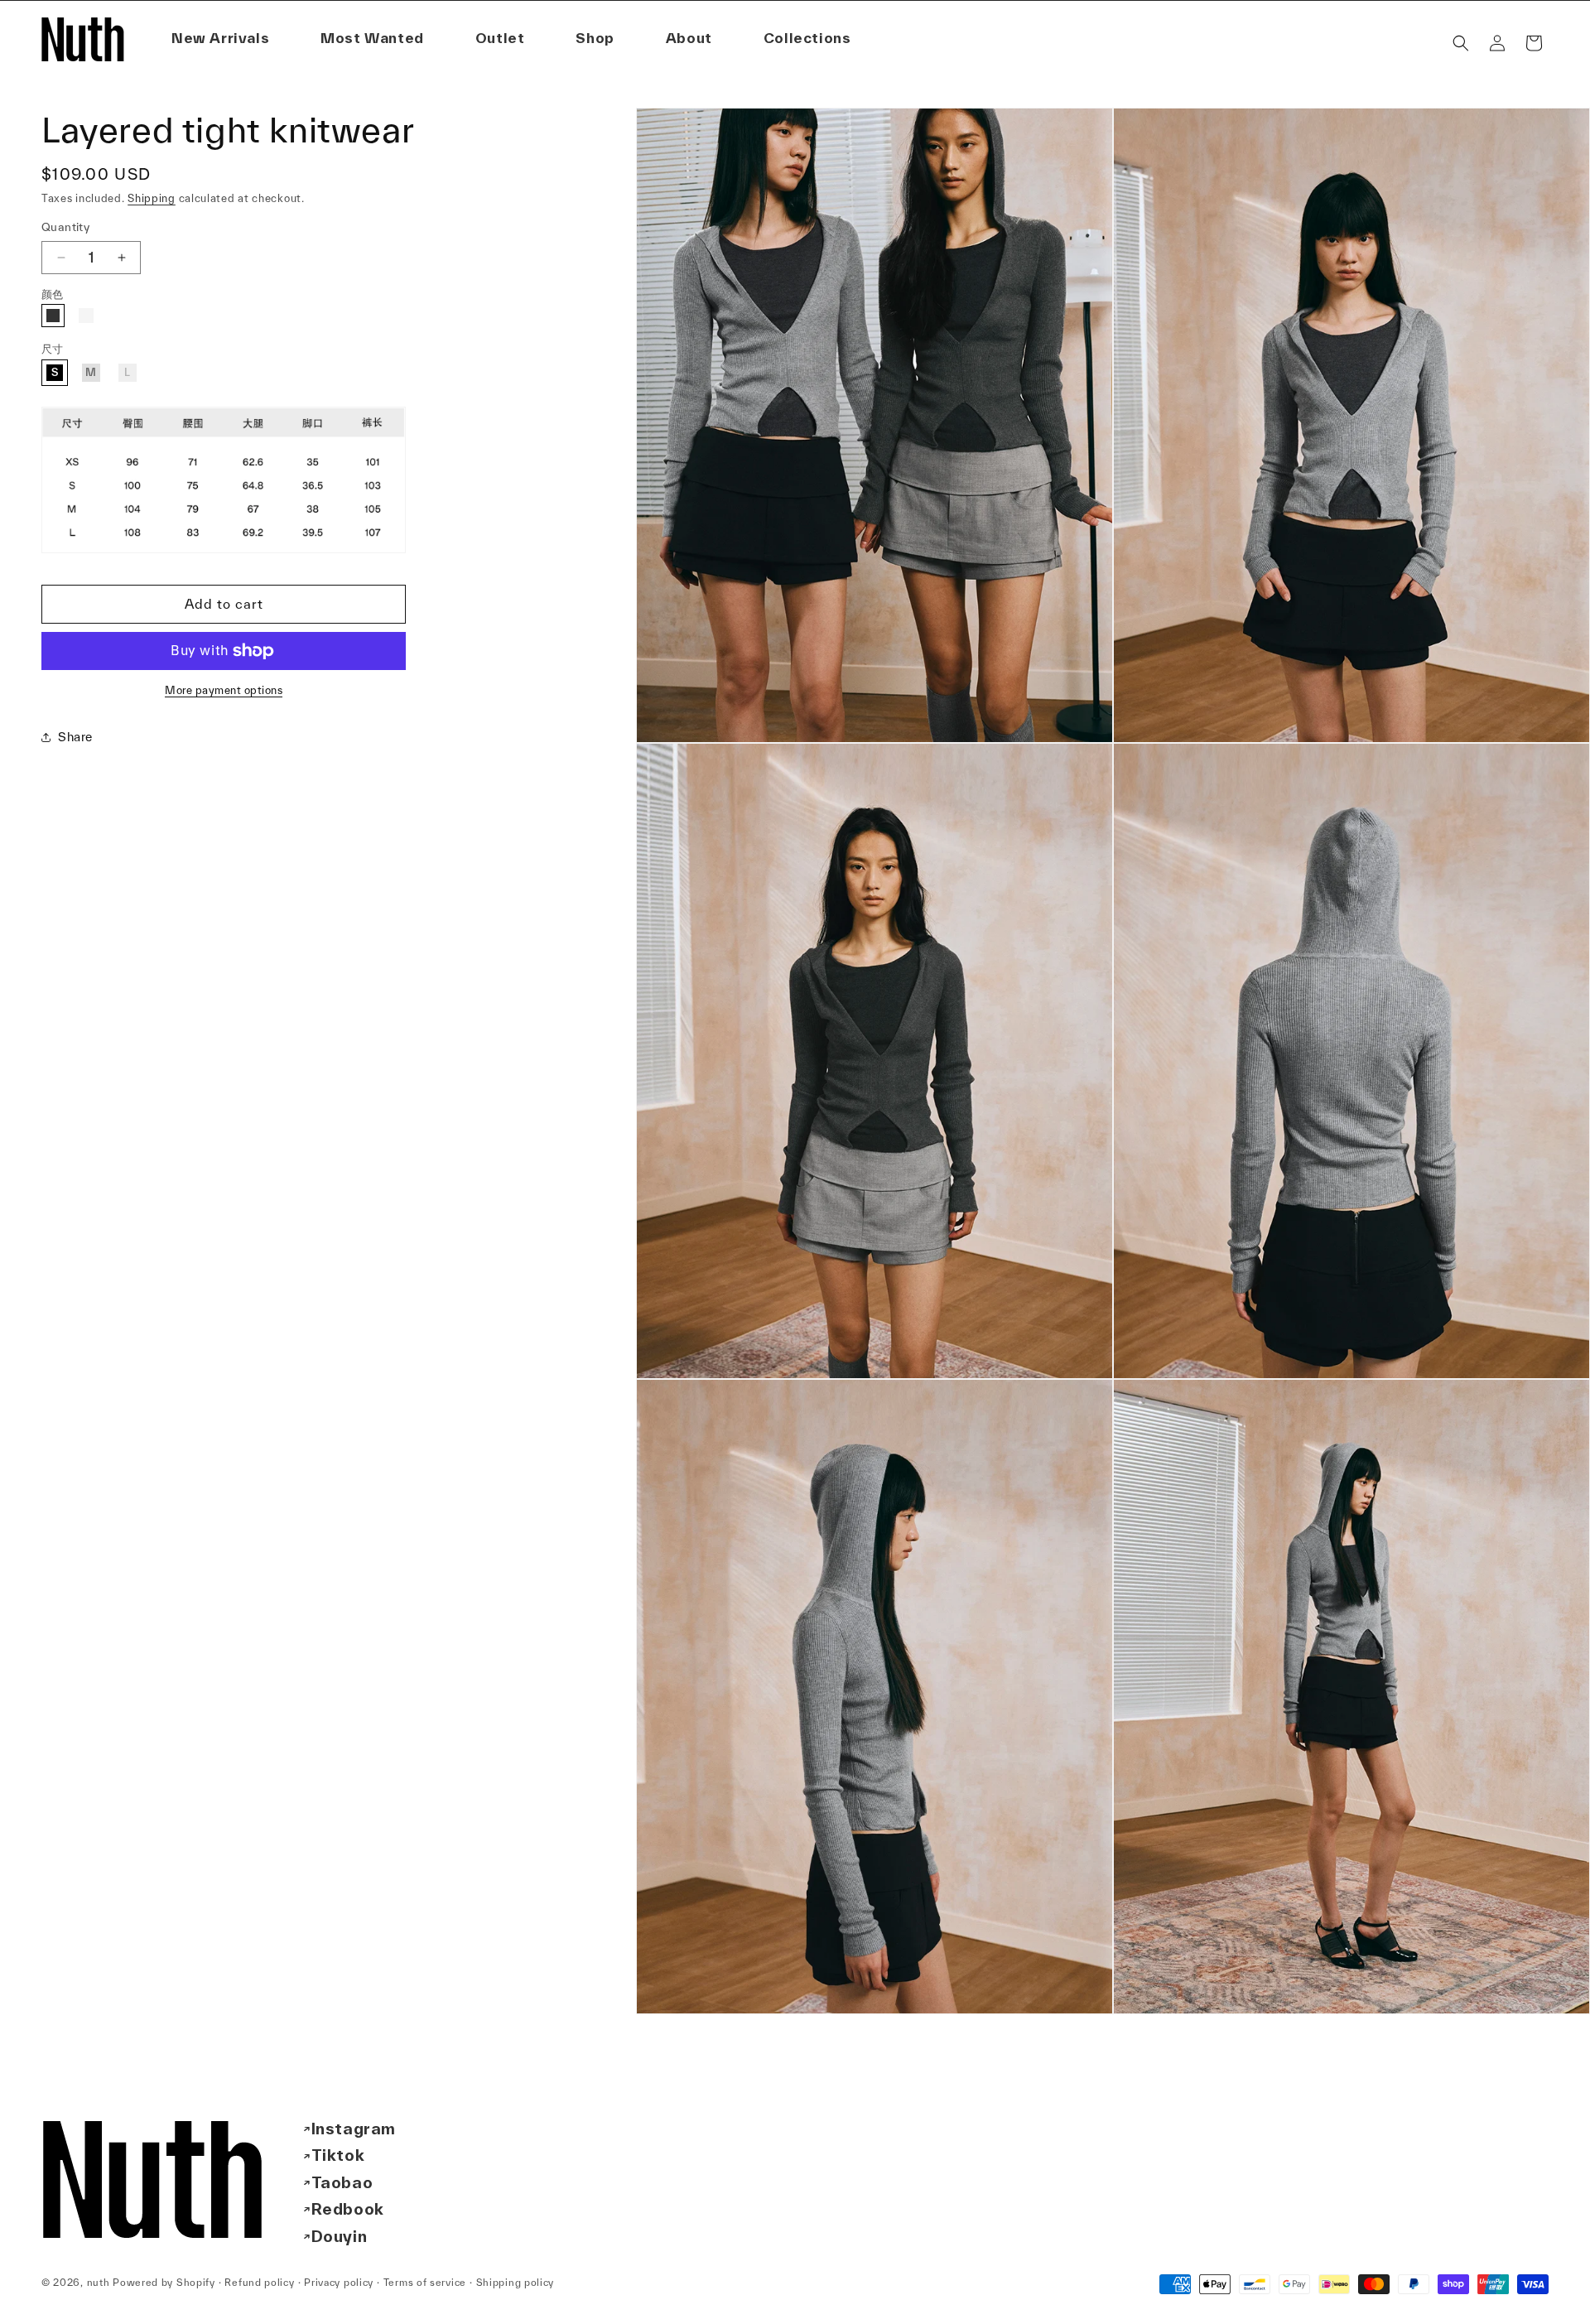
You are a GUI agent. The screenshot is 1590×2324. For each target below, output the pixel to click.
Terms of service (425, 2282)
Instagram (354, 2129)
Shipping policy (516, 2282)
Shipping (152, 198)
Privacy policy (339, 2282)
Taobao (342, 2182)
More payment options (224, 690)
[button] (689, 39)
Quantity (65, 227)
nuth (99, 2282)
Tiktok (338, 2155)
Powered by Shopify (164, 2282)
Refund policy (259, 2282)
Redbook (348, 2209)
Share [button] (75, 737)
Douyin (340, 2236)
